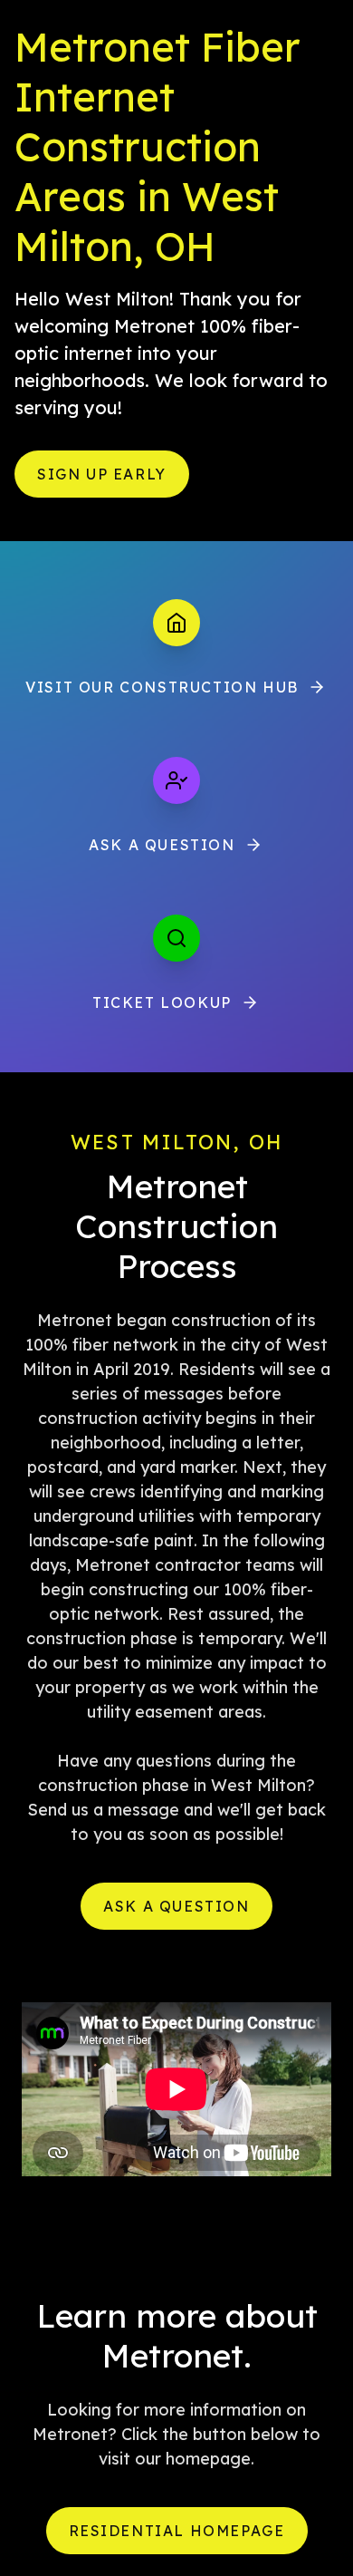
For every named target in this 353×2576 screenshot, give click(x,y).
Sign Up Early (102, 474)
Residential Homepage (177, 2531)
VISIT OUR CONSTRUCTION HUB (162, 687)
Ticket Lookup (162, 1002)
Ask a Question (162, 845)
